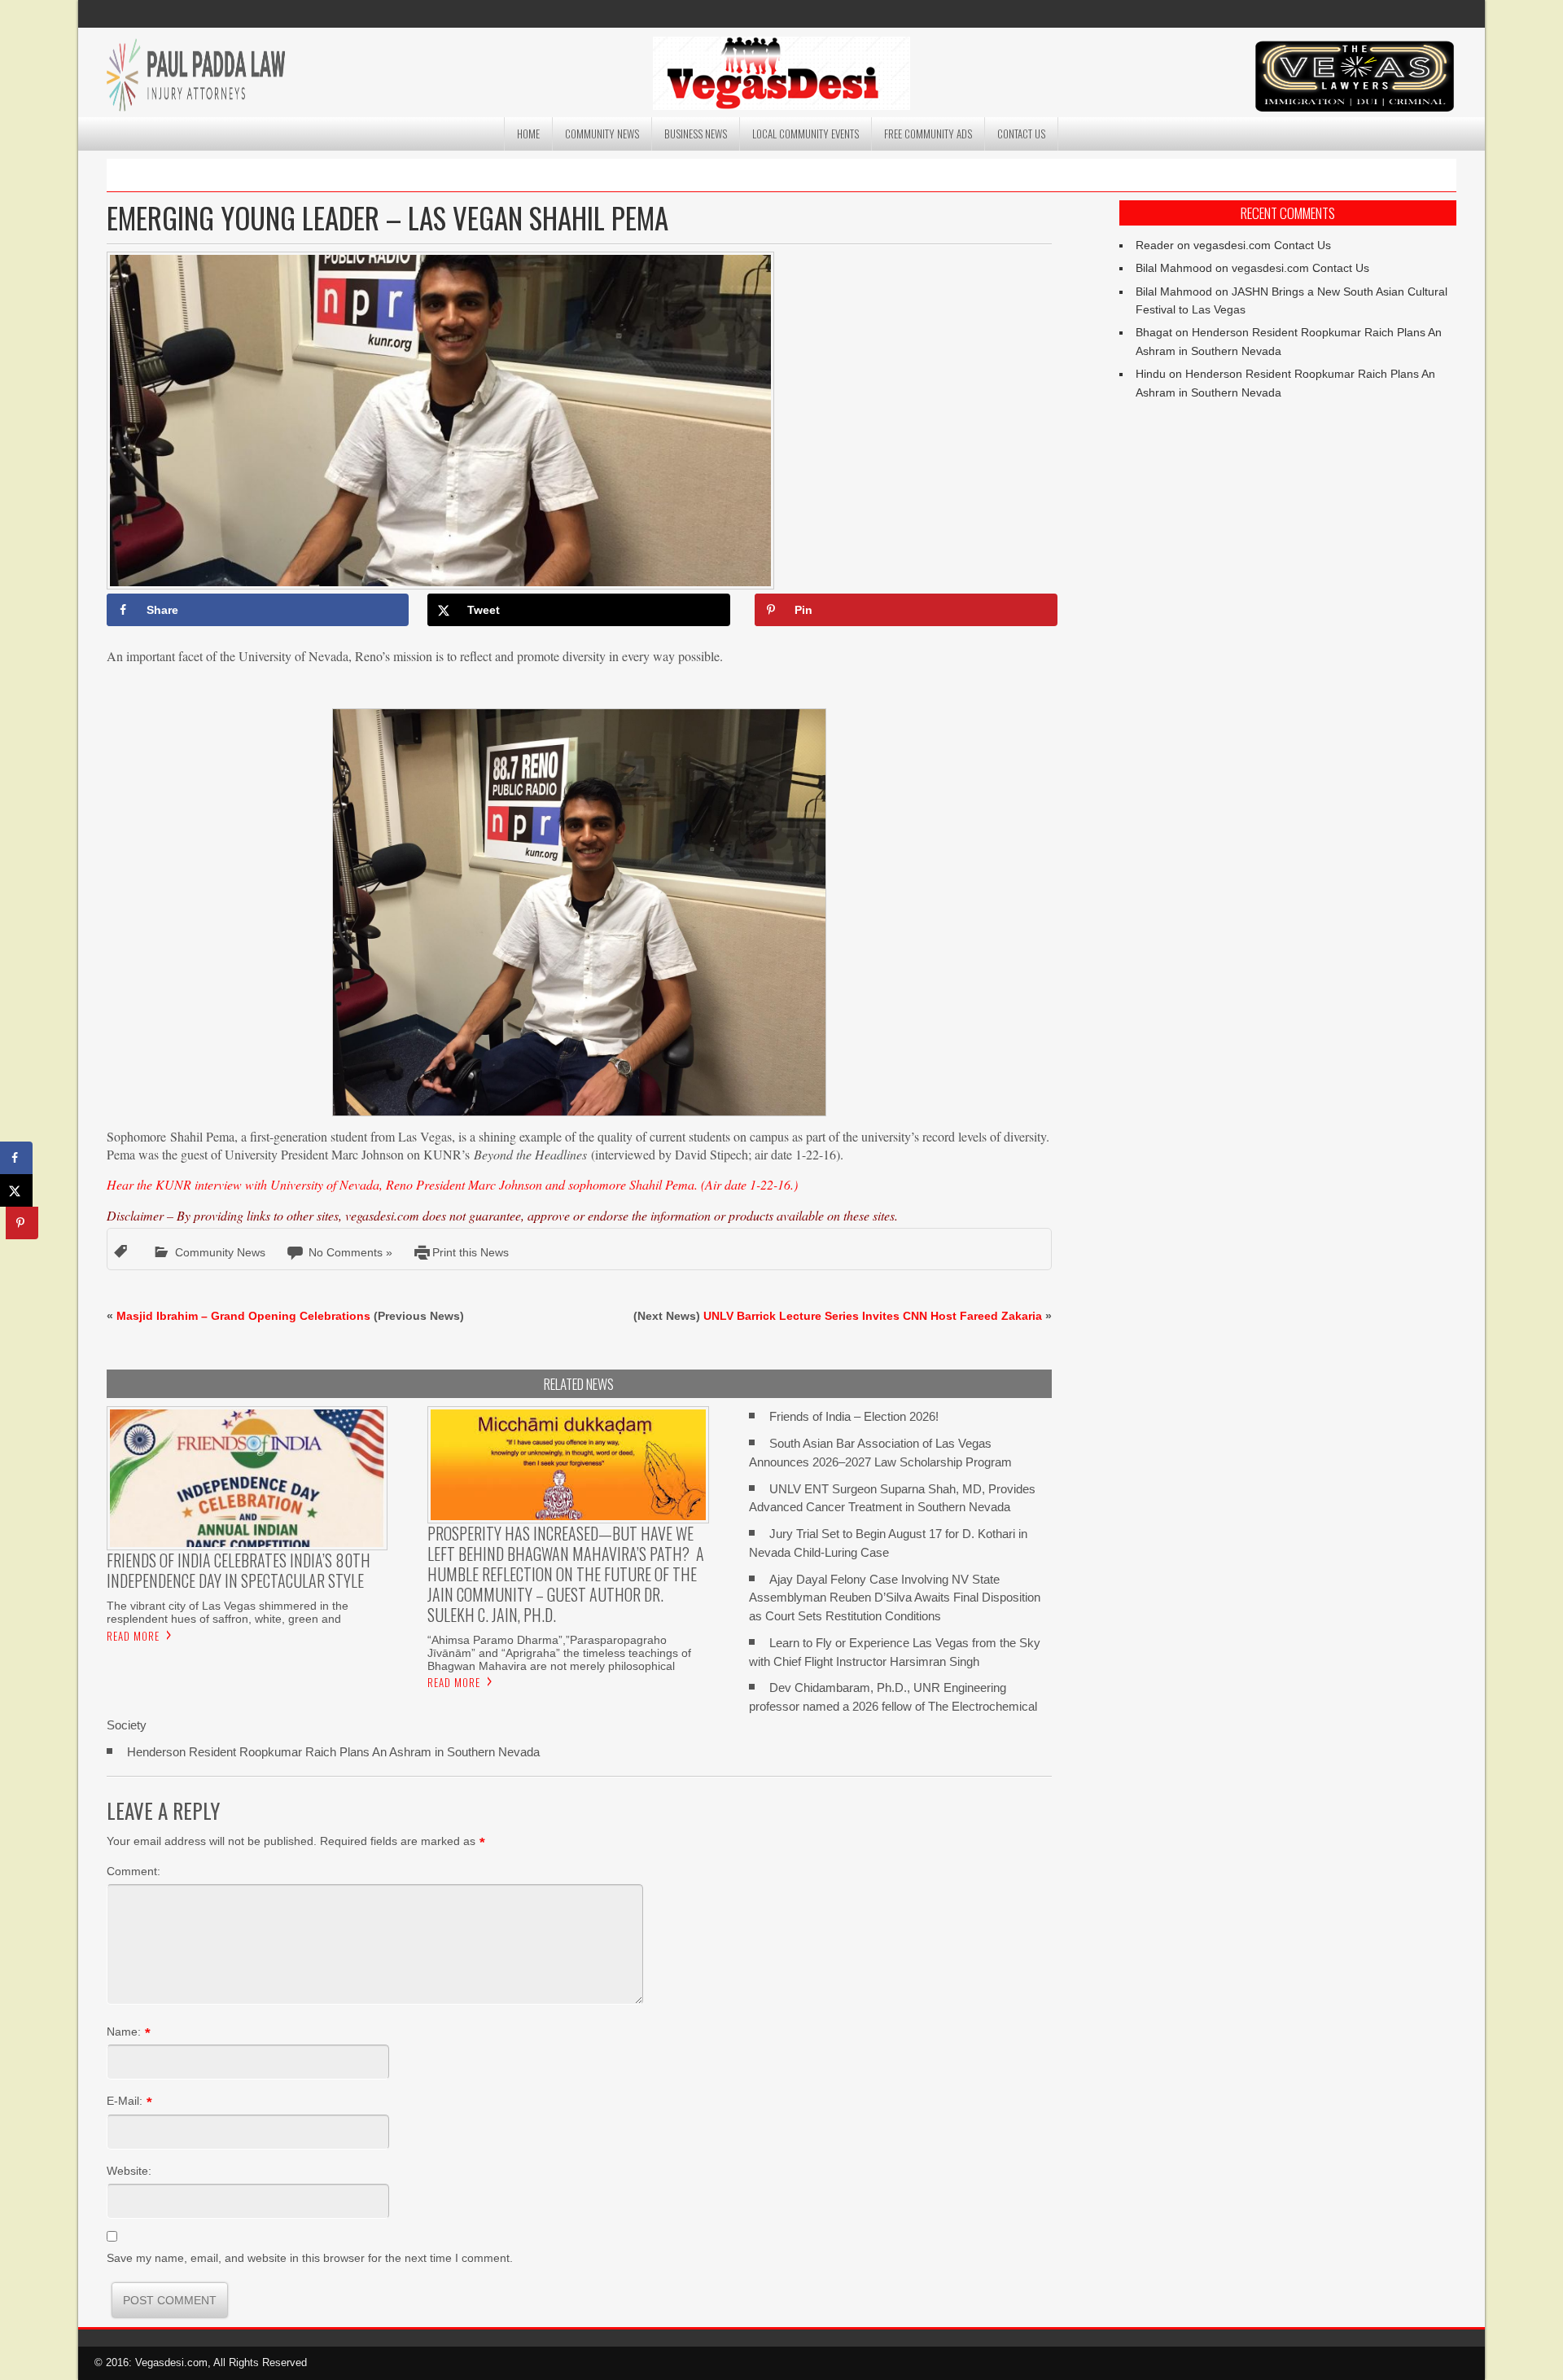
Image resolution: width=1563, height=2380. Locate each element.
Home (528, 134)
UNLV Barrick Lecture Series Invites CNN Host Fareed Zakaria (873, 1316)
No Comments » (350, 1252)
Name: (124, 2032)
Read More (133, 1636)
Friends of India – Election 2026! (854, 1416)
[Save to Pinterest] (22, 1223)
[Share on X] (16, 1190)
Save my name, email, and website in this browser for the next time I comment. (310, 2258)
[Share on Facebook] (16, 1158)
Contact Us (1021, 134)
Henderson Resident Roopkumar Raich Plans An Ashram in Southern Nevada (333, 1752)
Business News (696, 134)
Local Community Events (806, 134)
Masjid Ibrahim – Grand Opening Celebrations (243, 1316)
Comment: (134, 1871)
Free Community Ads (928, 134)
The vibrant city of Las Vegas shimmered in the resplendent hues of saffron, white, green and (228, 1612)
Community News (602, 134)
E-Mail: (125, 2101)
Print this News (471, 1252)
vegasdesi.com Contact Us (1262, 245)
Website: (129, 2171)
